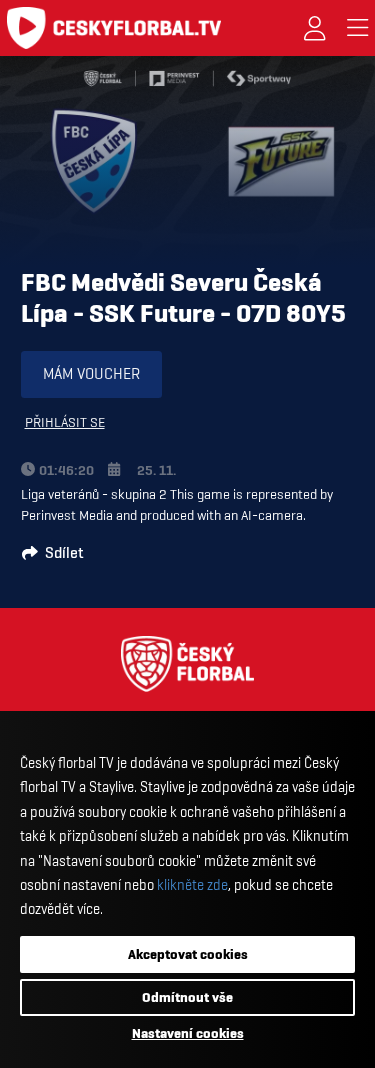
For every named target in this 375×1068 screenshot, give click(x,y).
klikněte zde (192, 885)
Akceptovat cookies (188, 954)
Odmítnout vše (187, 997)
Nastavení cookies (188, 1033)
